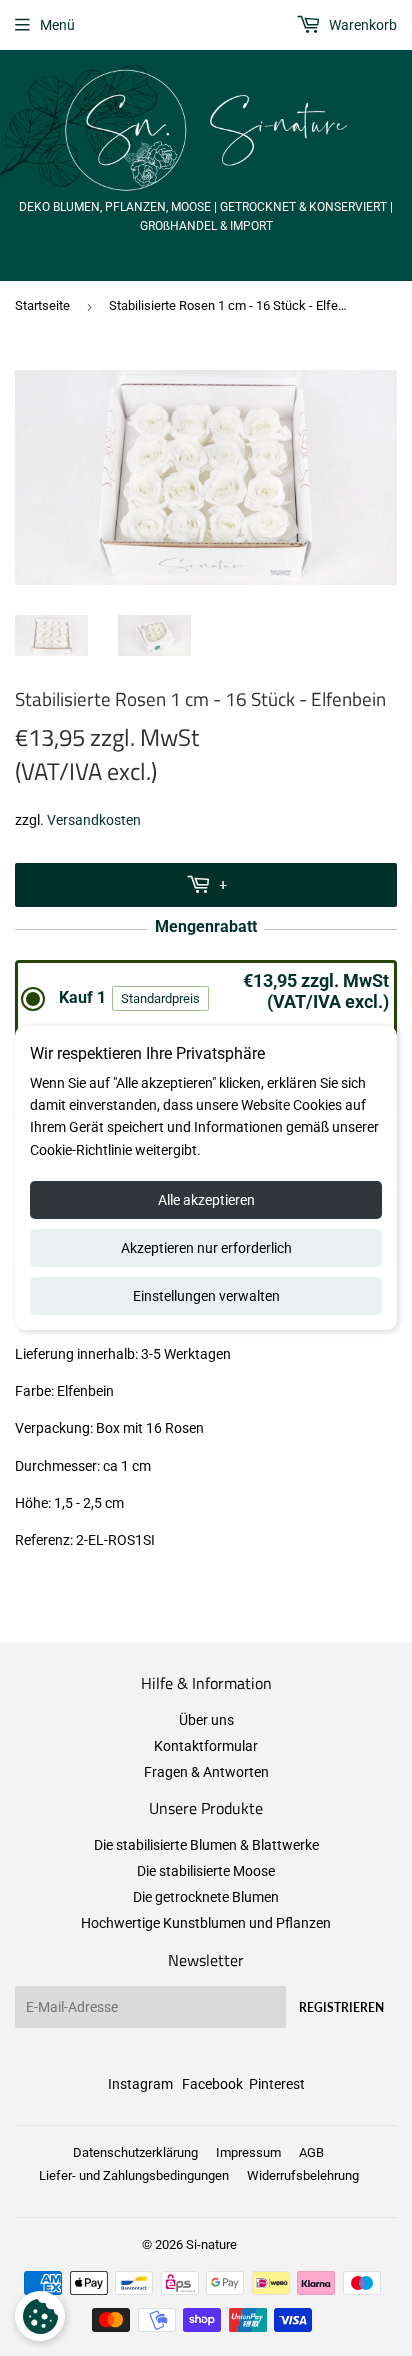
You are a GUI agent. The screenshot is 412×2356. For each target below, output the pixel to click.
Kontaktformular (206, 1746)
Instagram (140, 2084)
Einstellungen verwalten (206, 1296)
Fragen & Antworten (206, 1772)
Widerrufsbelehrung (303, 2175)
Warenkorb (361, 25)
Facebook (212, 2084)
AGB (311, 2152)
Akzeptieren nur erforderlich (206, 1248)
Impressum (248, 2152)
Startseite (42, 305)
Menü (57, 25)
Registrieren (341, 2007)
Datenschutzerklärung (135, 2152)
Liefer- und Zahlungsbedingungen (134, 2175)
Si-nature (211, 2244)
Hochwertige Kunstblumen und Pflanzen (206, 1923)
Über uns (206, 1720)
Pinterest (277, 2084)
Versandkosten (94, 820)
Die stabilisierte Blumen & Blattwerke (206, 1845)
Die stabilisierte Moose (206, 1871)
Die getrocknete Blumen (206, 1897)
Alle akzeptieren (206, 1200)
